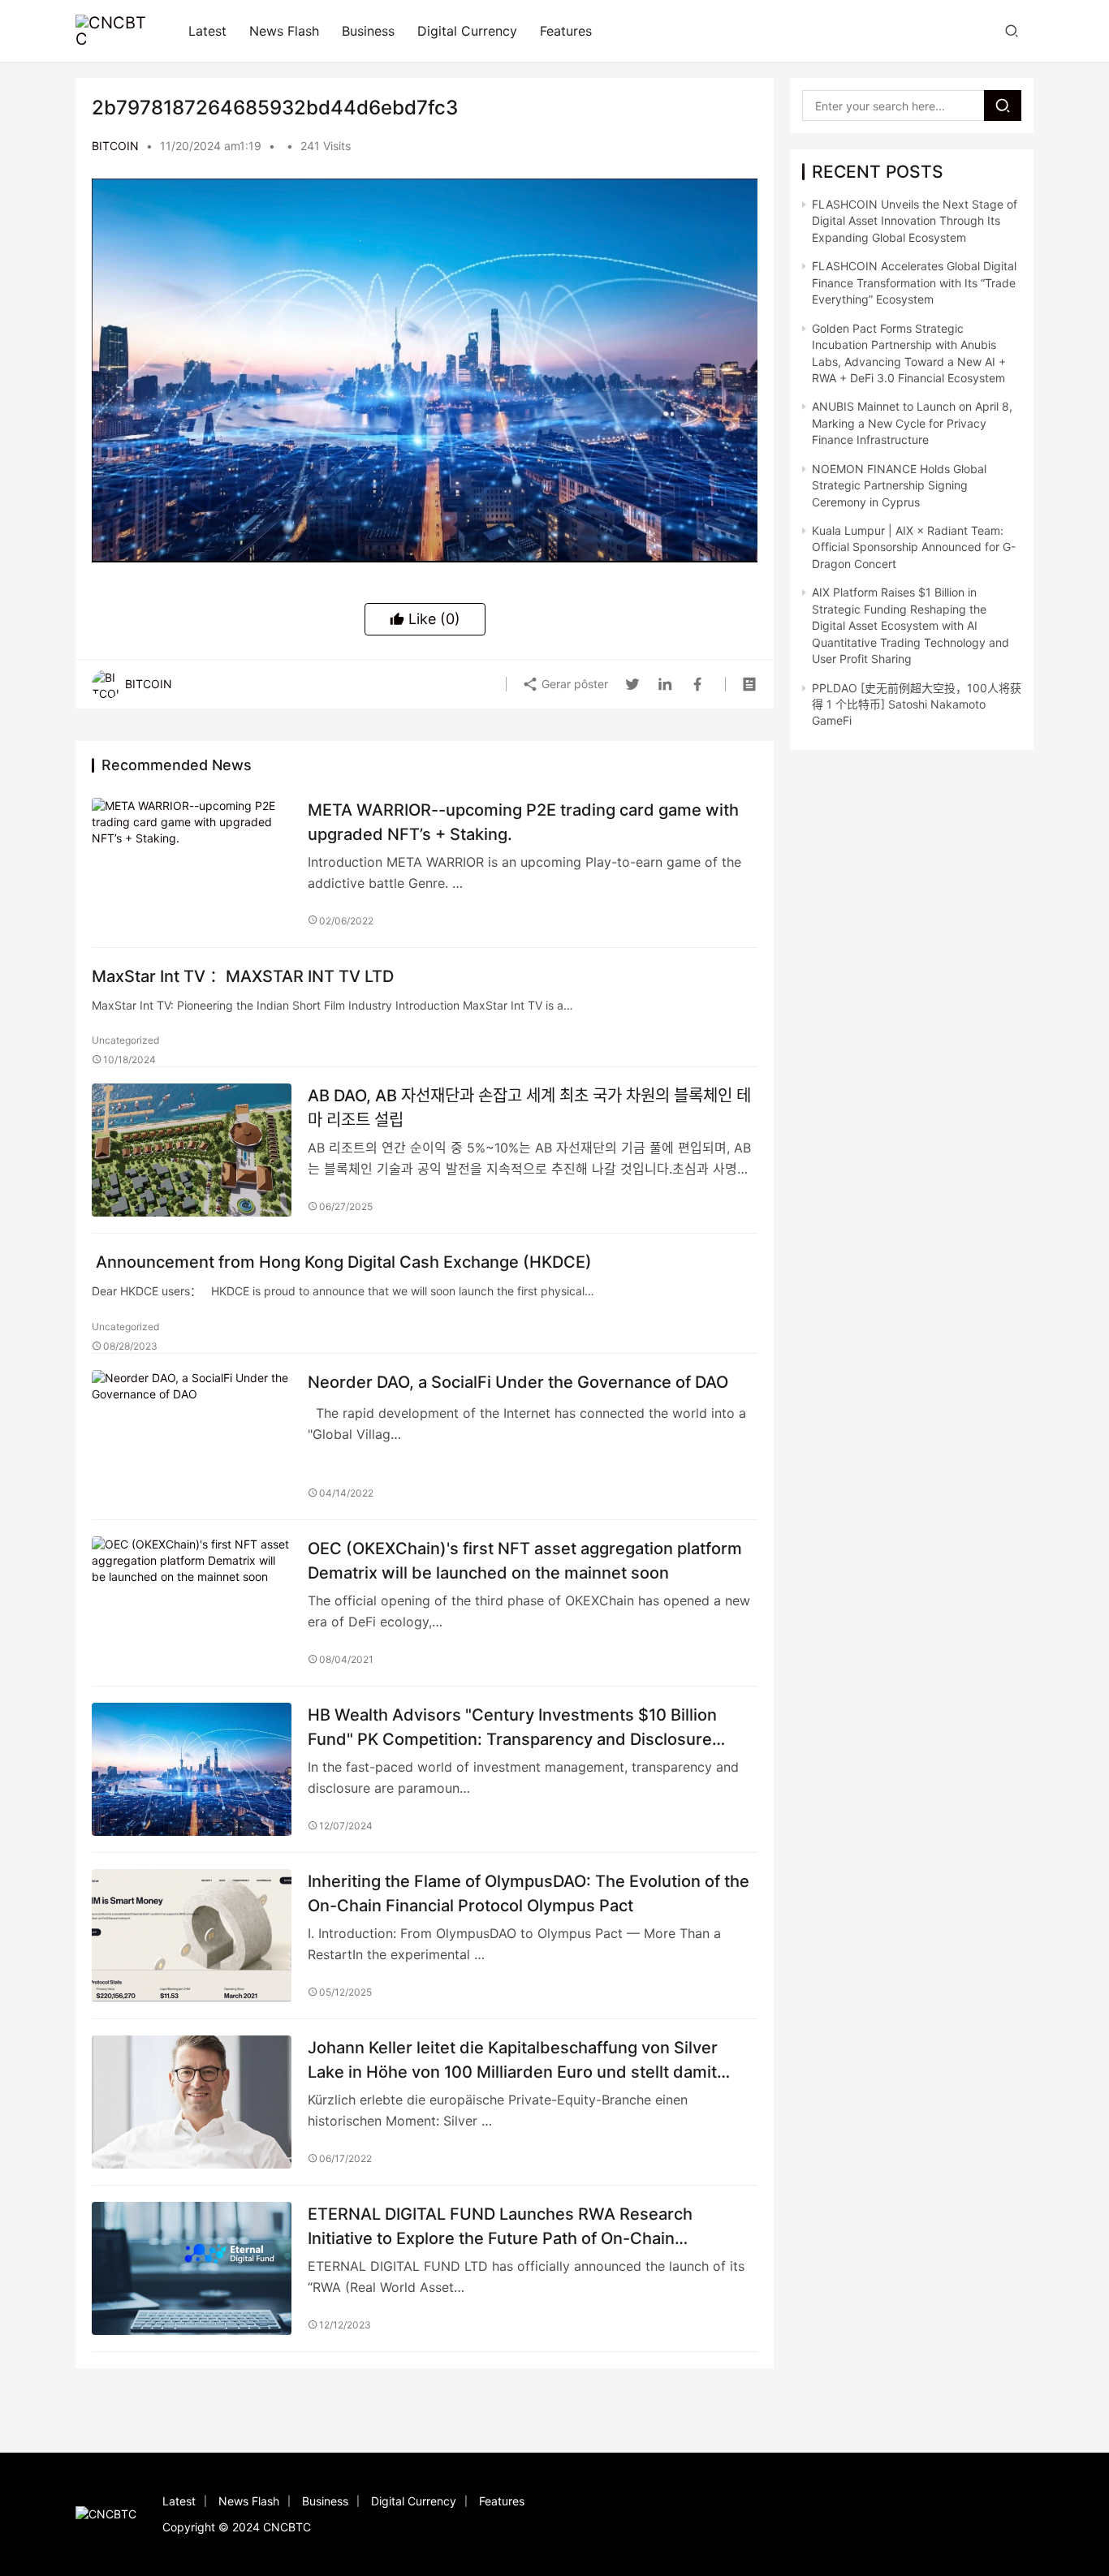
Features (566, 31)
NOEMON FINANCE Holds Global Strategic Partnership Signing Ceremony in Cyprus (899, 485)
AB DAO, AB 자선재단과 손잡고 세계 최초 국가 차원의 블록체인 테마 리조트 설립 (529, 1107)
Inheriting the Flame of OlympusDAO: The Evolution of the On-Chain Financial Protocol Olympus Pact (529, 1893)
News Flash (284, 31)
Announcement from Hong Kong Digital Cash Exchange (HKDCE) (342, 1262)
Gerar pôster (573, 684)
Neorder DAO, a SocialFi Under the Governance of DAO (518, 1382)
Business (368, 31)
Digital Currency (467, 31)
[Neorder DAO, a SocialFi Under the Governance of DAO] (192, 1437)
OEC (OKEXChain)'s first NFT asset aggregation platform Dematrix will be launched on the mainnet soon (525, 1560)
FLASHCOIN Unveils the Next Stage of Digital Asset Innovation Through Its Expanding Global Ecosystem (915, 221)
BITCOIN (115, 146)
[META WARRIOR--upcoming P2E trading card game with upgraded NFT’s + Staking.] (192, 864)
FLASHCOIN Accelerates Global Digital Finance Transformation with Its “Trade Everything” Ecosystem (914, 282)
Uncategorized (125, 1040)
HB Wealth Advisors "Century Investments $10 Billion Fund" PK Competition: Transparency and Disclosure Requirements (512, 1727)
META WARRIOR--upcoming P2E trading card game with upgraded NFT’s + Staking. (523, 822)
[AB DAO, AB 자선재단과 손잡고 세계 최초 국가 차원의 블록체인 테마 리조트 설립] (192, 1150)
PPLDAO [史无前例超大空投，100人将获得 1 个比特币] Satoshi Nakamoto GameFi (917, 704)
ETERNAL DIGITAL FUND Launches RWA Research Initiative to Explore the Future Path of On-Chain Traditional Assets (500, 2226)
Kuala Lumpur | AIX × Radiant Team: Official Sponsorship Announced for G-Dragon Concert (914, 547)
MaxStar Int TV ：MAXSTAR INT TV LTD (243, 976)
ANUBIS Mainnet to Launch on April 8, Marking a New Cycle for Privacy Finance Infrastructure (912, 423)
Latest (207, 31)
